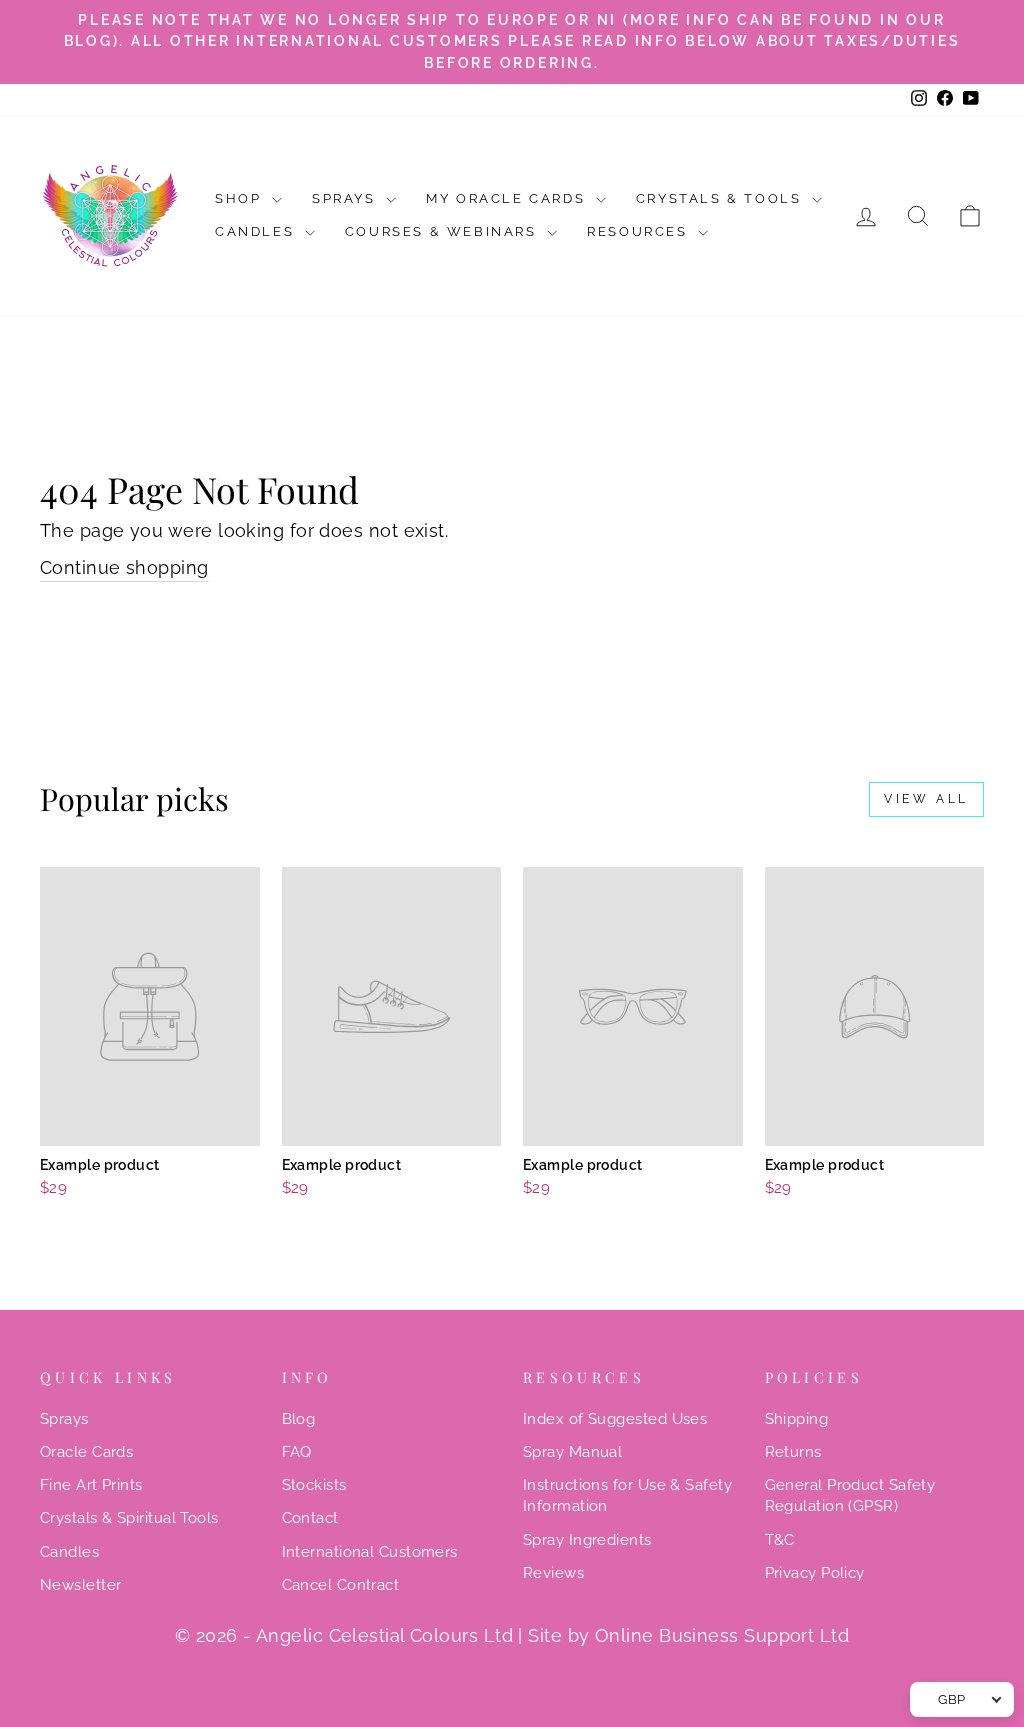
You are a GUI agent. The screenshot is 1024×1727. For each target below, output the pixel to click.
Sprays (346, 198)
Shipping (797, 1419)
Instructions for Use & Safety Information (627, 1495)
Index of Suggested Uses (615, 1419)
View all (926, 799)
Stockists (314, 1485)
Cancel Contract (341, 1585)
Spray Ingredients (587, 1540)
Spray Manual (572, 1452)
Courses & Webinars (443, 231)
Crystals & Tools (721, 198)
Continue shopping (124, 567)
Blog (299, 1419)
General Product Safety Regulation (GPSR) (850, 1495)
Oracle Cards (86, 1452)
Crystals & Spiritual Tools (129, 1518)
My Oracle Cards (508, 198)
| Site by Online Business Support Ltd (683, 1635)
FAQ (297, 1452)
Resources (640, 231)
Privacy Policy (815, 1573)
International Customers (370, 1552)
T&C (780, 1540)
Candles (257, 231)
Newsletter (81, 1585)
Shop (241, 198)
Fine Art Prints (91, 1485)
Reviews (553, 1573)
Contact (310, 1518)
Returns (793, 1452)
